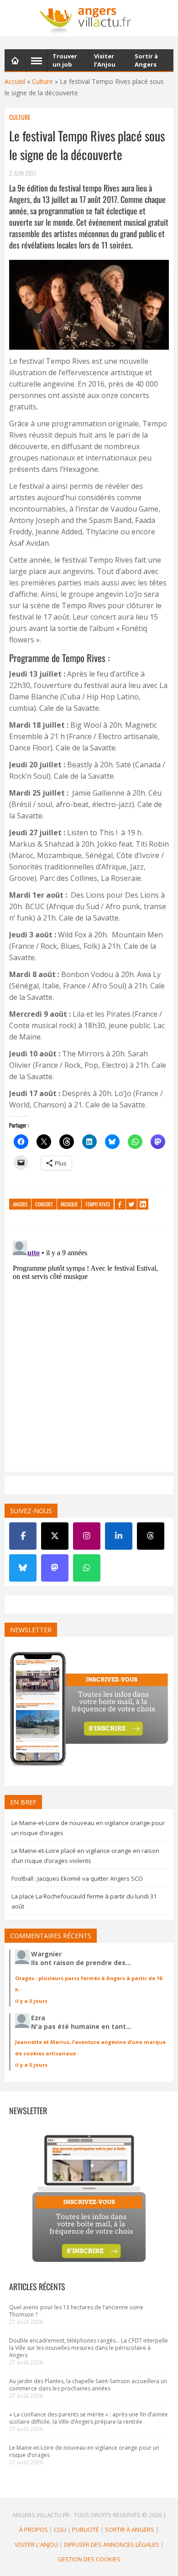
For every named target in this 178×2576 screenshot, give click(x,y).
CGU (60, 2529)
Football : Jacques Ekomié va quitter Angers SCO (77, 1878)
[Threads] (151, 1536)
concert (44, 1204)
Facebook (120, 1204)
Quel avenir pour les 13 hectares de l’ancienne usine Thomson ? (76, 2311)
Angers (20, 1204)
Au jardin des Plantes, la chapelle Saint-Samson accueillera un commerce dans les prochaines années (88, 2385)
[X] (55, 1536)
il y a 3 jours (31, 2001)
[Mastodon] (55, 1568)
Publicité (86, 2529)
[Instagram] (87, 1536)
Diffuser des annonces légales (112, 2545)
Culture (42, 81)
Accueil (15, 81)
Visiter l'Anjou (36, 2545)
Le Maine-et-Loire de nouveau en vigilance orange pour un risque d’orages (84, 2451)
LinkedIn (143, 1204)
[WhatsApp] (87, 1568)
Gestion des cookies (89, 2559)
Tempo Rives (98, 1204)
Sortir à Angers (130, 2529)
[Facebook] (23, 1536)
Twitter (131, 1204)
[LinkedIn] (119, 1536)
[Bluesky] (23, 1568)
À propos (34, 2529)
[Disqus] (89, 1351)
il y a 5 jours (31, 2065)
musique (69, 1204)
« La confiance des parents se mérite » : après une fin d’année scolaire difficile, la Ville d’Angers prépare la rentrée (89, 2418)
